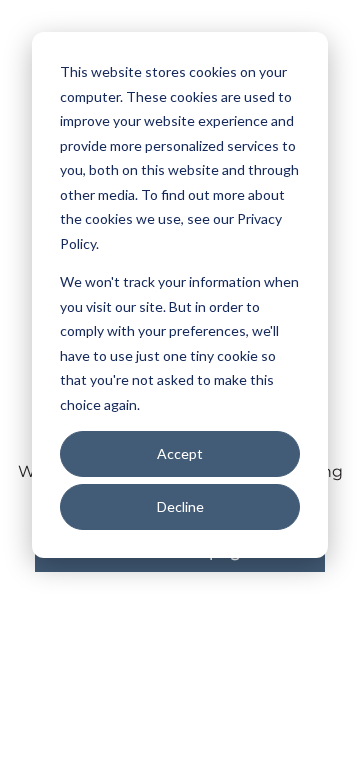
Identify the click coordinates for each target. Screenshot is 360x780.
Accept (180, 453)
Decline (180, 506)
